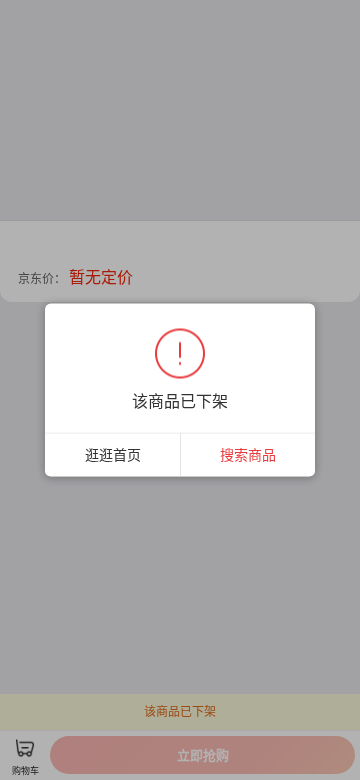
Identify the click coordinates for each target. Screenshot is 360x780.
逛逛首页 (113, 454)
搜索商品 (248, 454)
